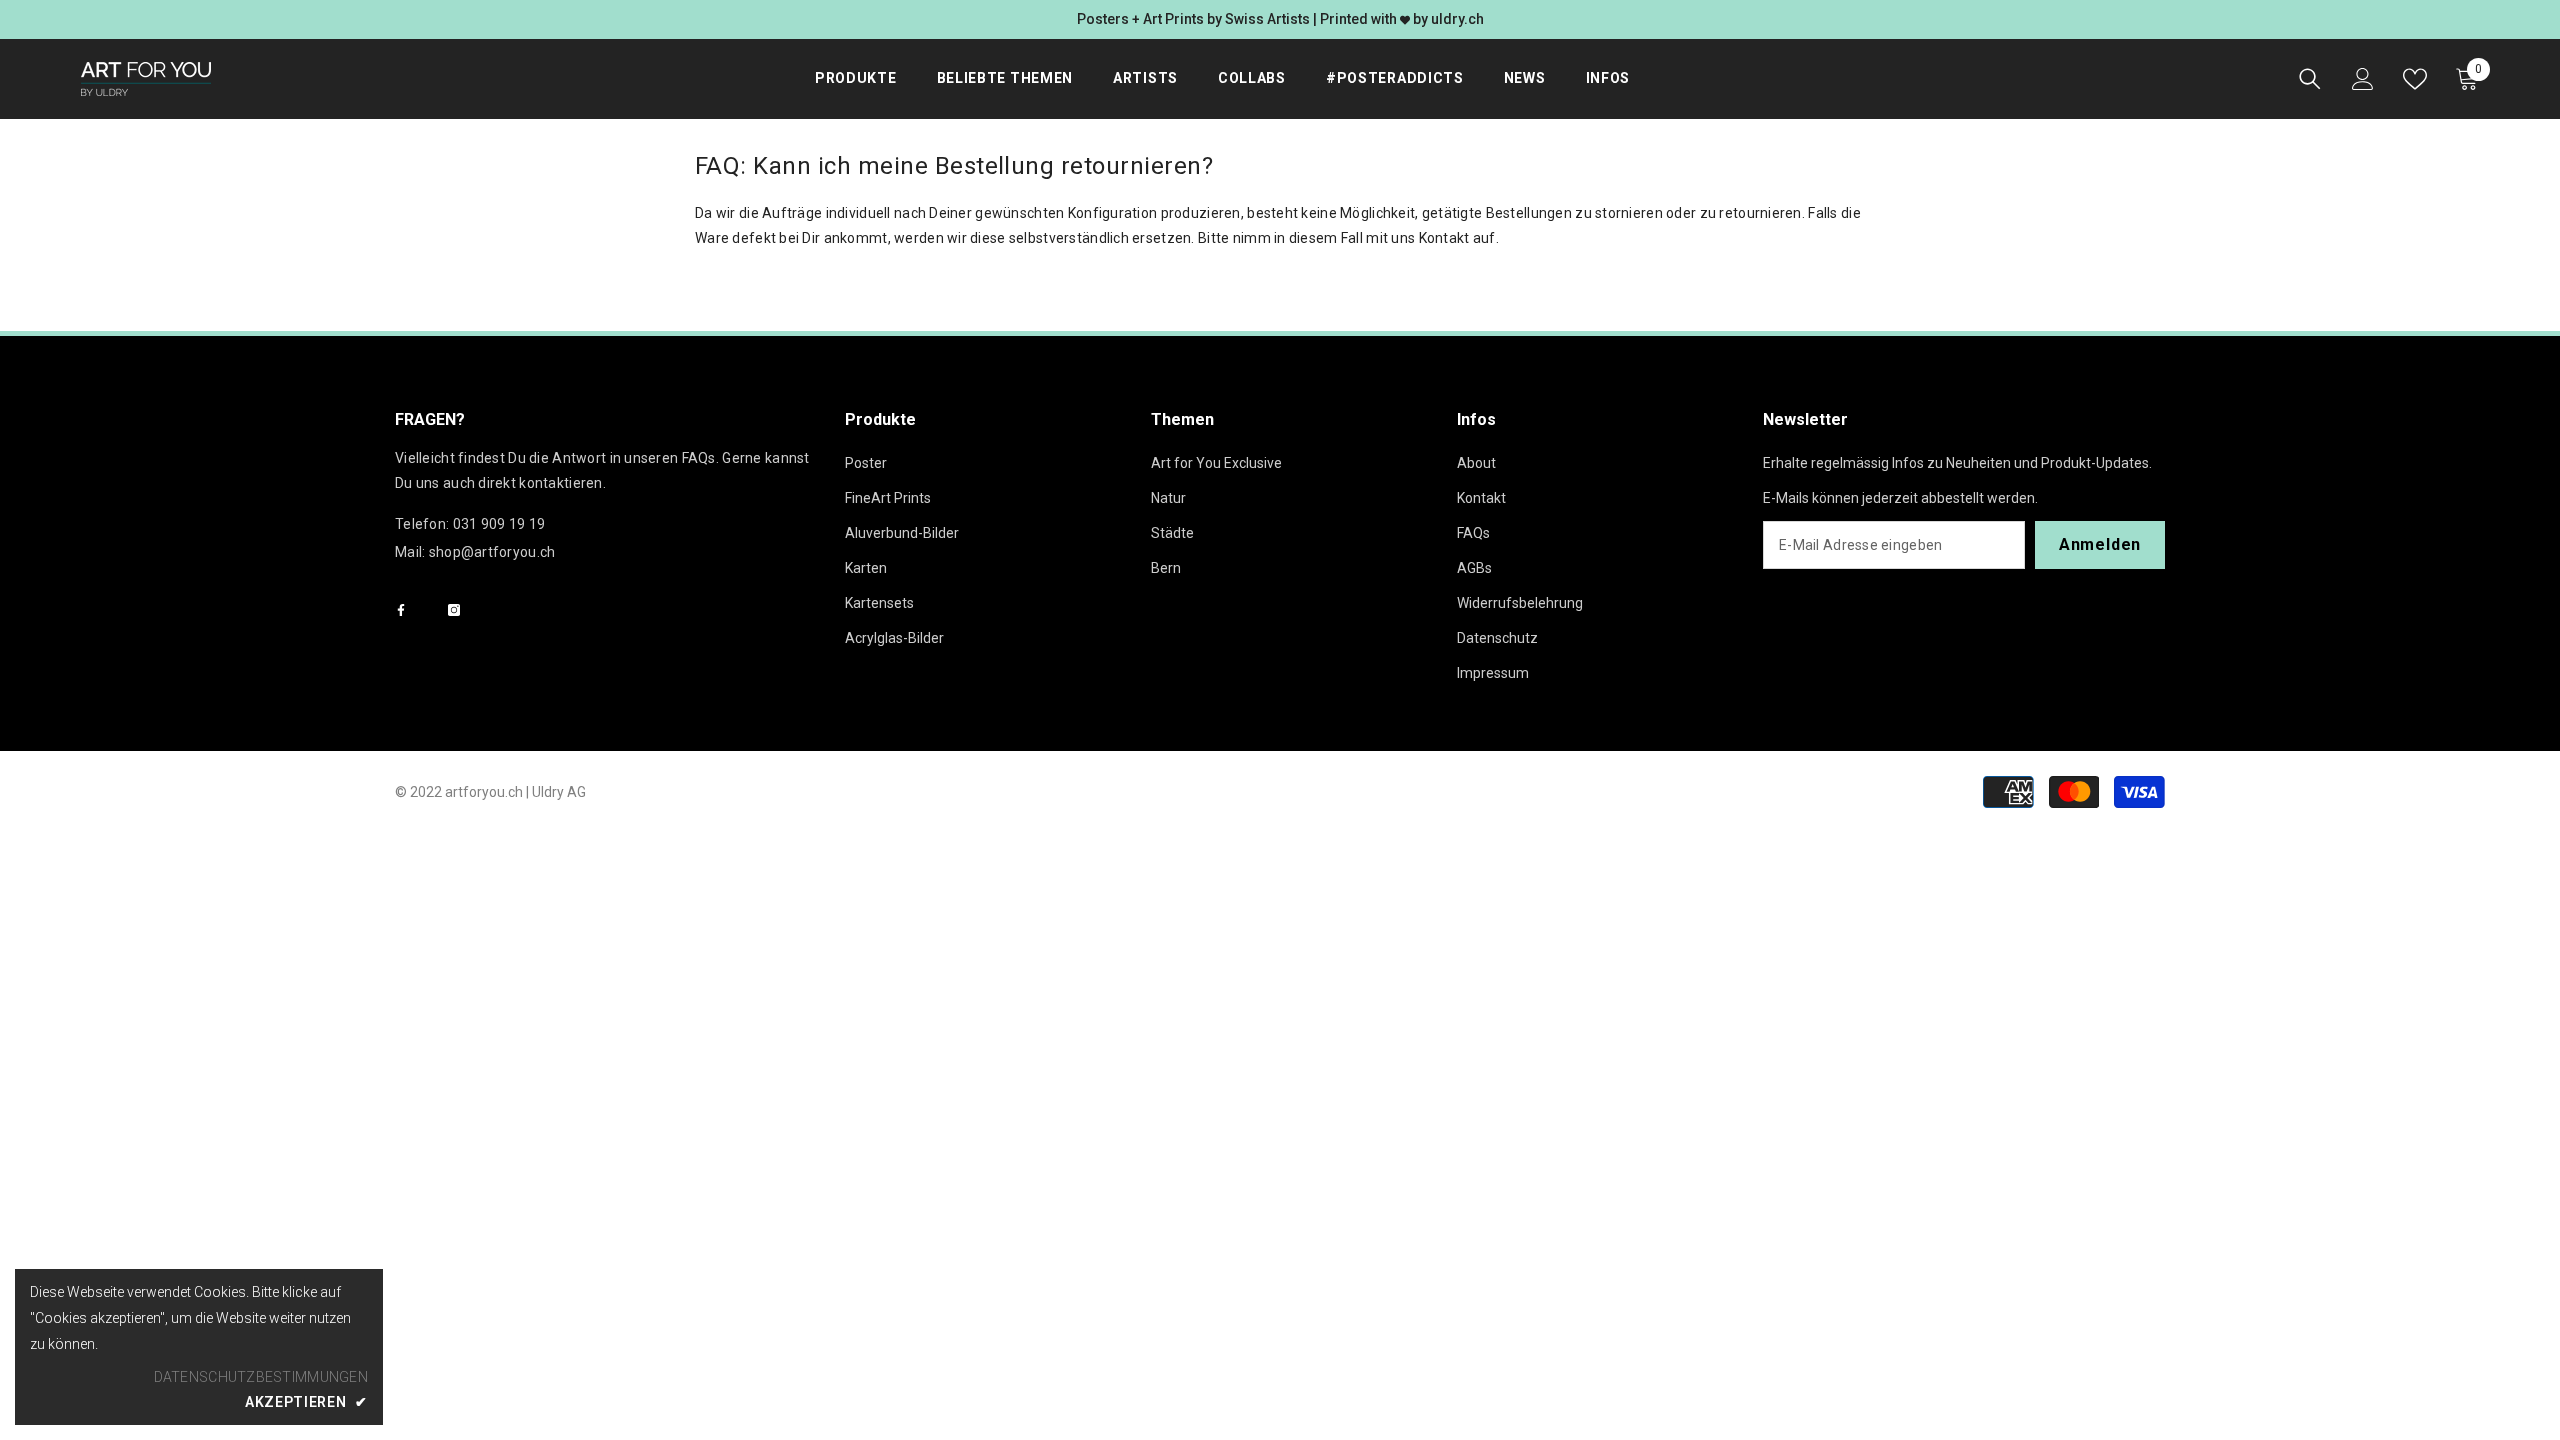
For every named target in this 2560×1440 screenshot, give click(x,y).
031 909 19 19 (499, 524)
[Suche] (2310, 79)
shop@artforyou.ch (492, 552)
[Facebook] (401, 610)
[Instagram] (454, 610)
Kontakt (1444, 238)
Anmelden (2100, 544)
